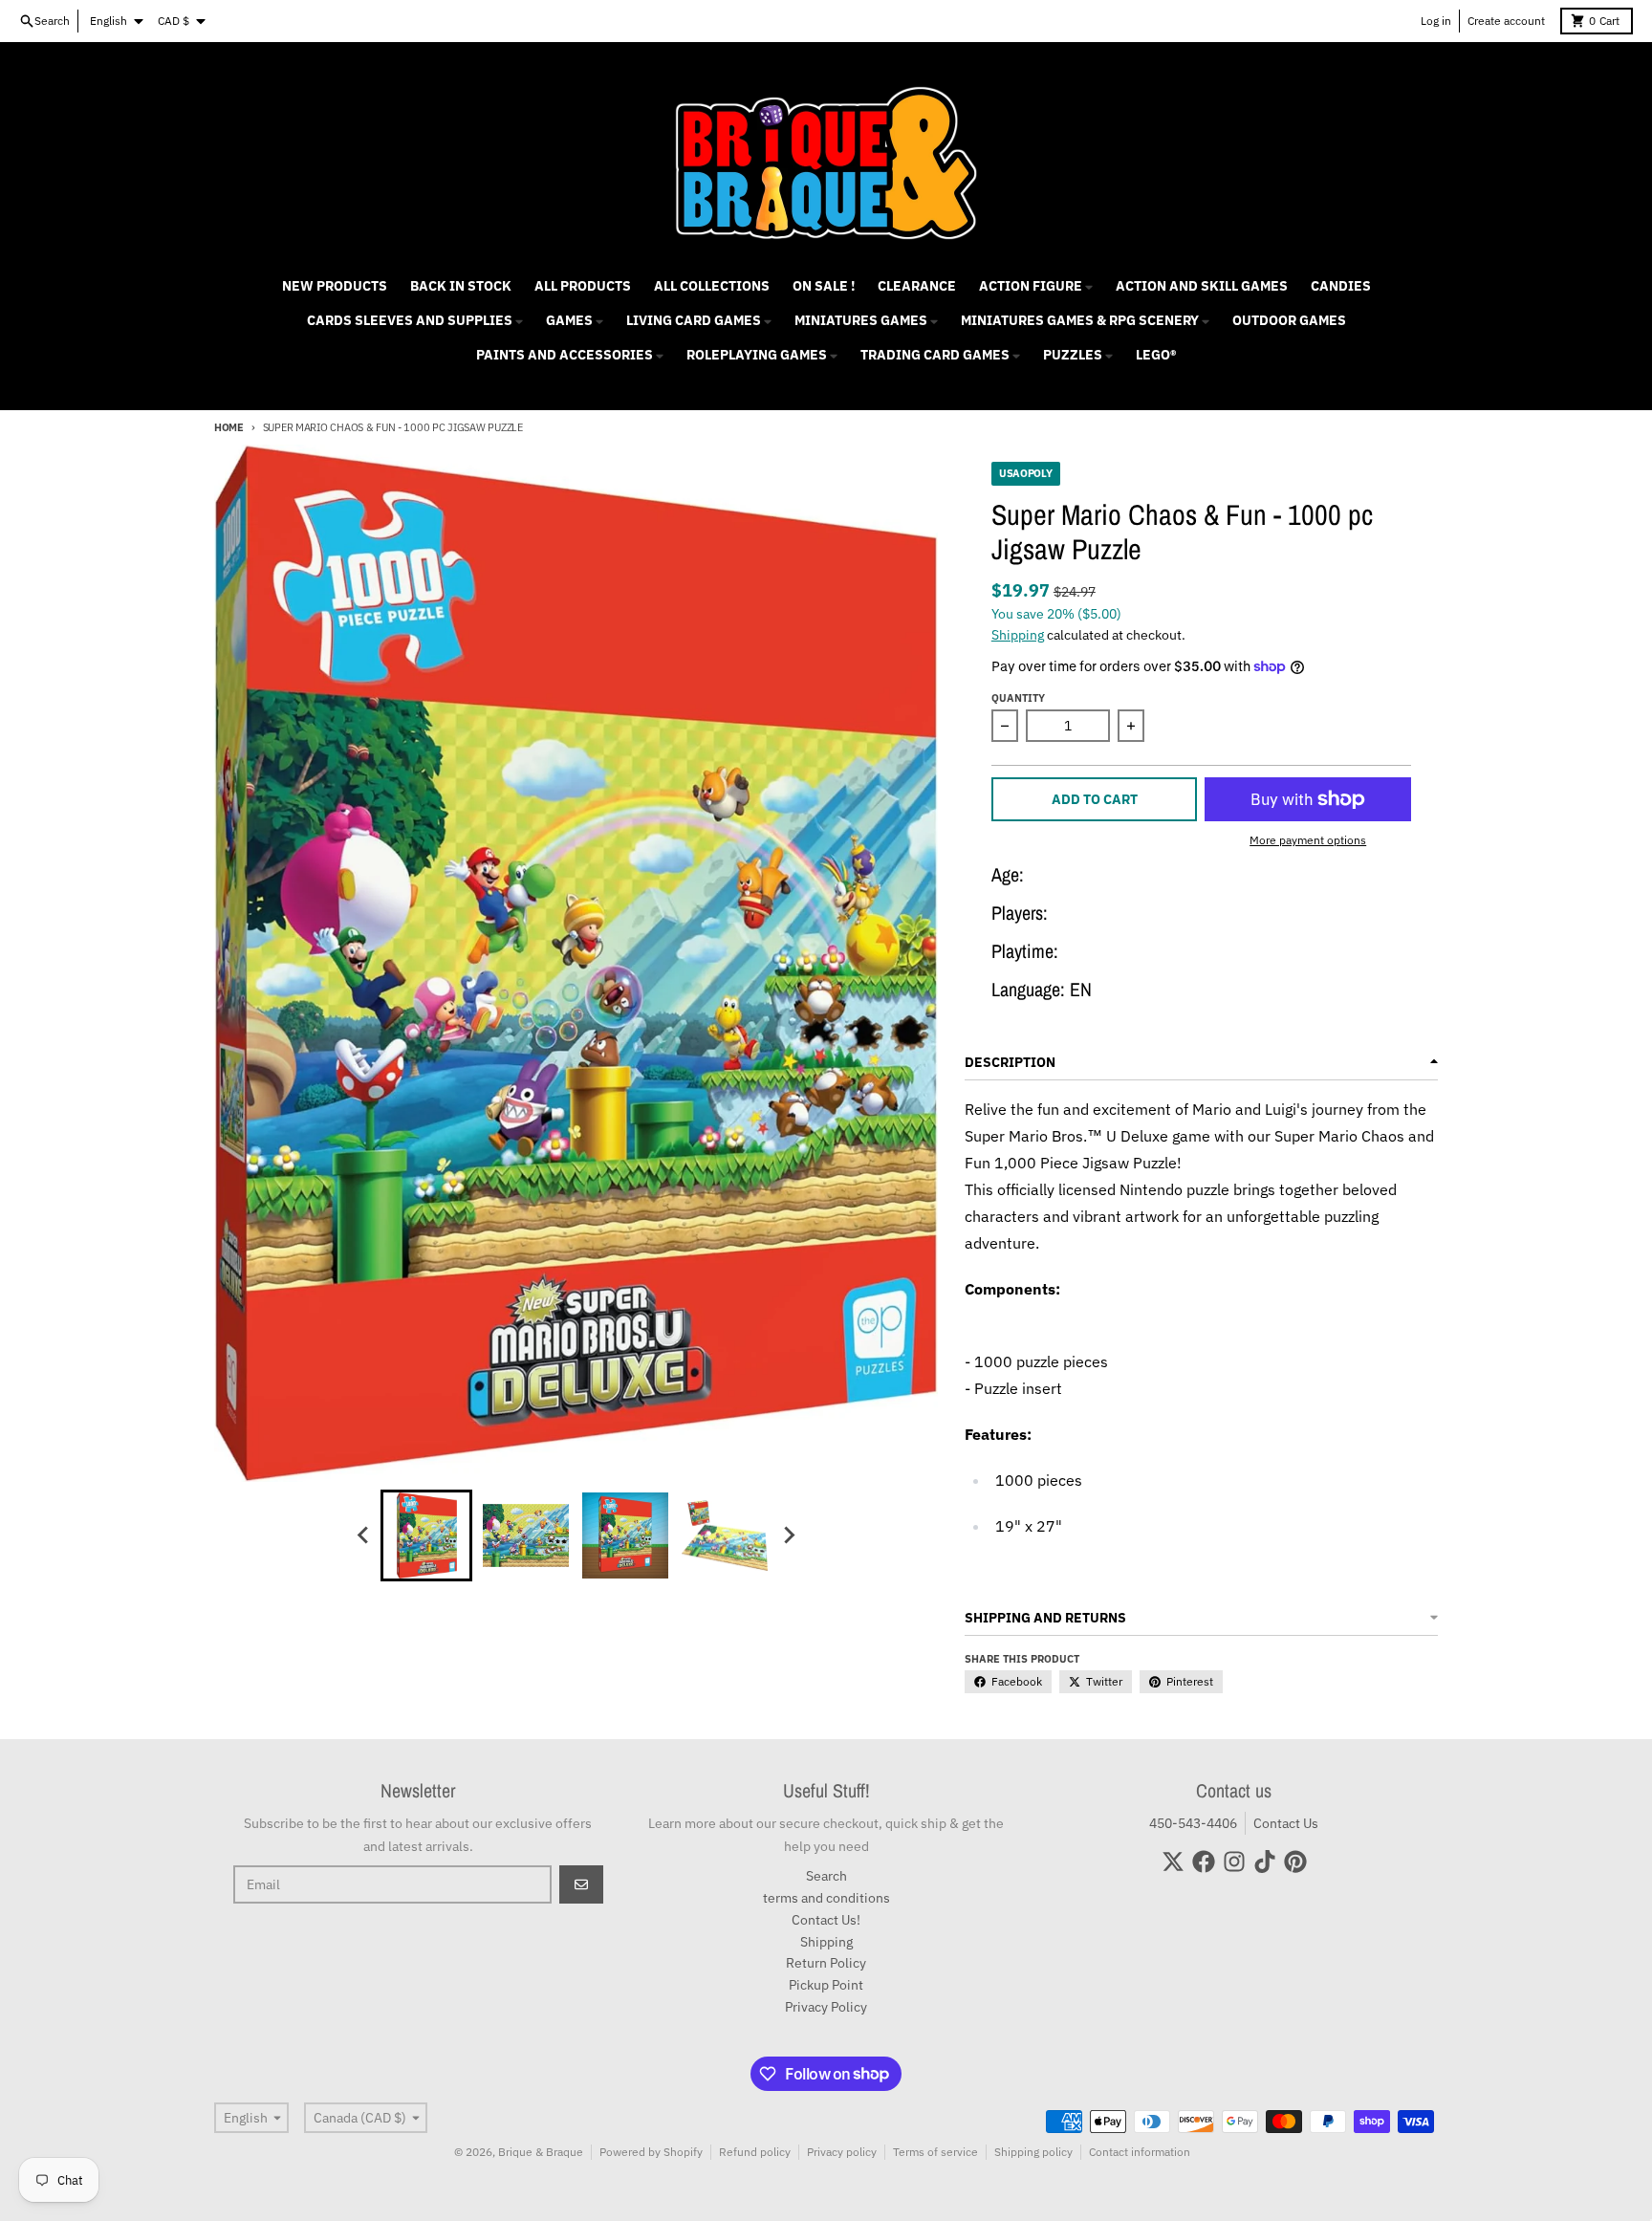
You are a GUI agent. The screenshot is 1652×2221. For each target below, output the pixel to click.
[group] (426, 1535)
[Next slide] (788, 1535)
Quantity (1018, 698)
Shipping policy (1033, 2152)
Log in (1436, 21)
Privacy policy (842, 2152)
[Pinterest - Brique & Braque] (1295, 1862)
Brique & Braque (541, 2152)
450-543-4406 (1193, 1823)
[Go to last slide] (363, 1535)
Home (229, 427)
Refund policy (755, 2152)
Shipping (1018, 635)
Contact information (1140, 2152)
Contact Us (1286, 1823)
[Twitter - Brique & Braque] (1173, 1862)
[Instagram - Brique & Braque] (1234, 1862)
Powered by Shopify (651, 2152)
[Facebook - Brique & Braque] (1204, 1862)
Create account (1506, 21)
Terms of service (935, 2152)
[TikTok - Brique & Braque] (1265, 1862)
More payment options (1308, 840)
